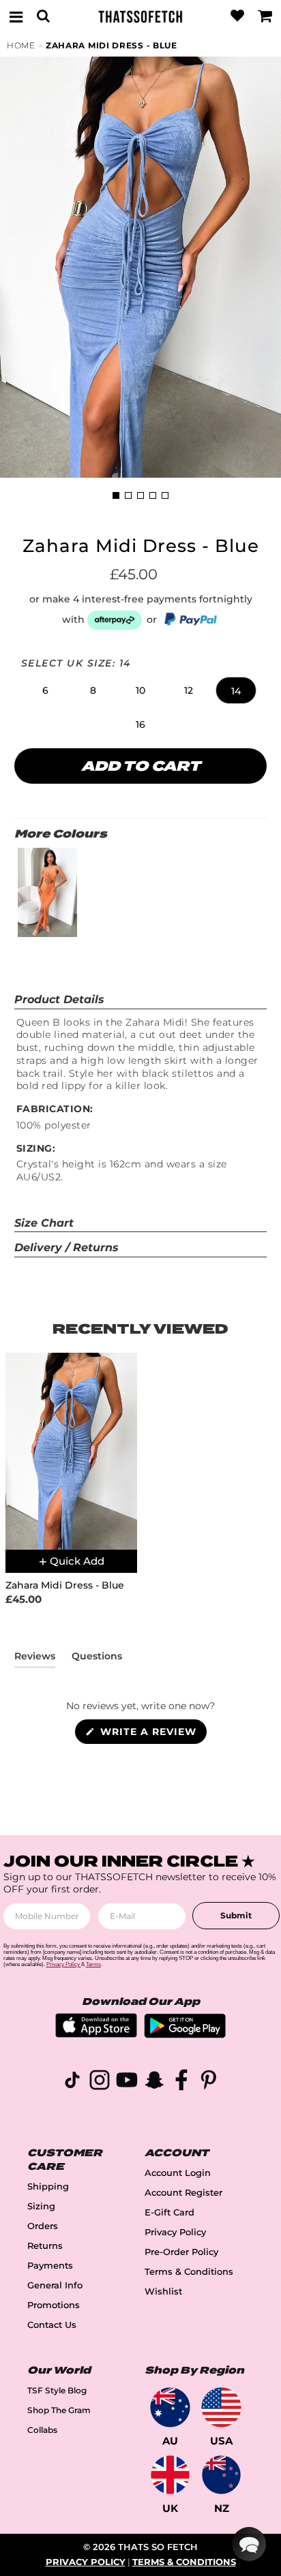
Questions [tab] (97, 1659)
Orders (43, 2226)
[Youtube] (127, 2082)
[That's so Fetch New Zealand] (221, 2475)
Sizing (41, 2206)
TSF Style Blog (57, 2390)
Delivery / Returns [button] (66, 1247)
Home (21, 45)
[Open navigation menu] (16, 16)
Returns (45, 2246)
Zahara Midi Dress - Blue (112, 45)
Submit (236, 1915)
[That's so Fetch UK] (170, 2475)
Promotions (54, 2305)
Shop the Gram (59, 2410)
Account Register (183, 2193)
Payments (50, 2266)
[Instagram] (100, 2082)
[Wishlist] (237, 16)
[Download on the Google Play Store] (185, 2035)
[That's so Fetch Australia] (170, 2407)
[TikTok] (72, 2082)
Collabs (42, 2430)
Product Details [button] (59, 999)
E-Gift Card (169, 2212)
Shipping (48, 2187)
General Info (55, 2285)
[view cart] (265, 16)
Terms (93, 1964)
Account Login (178, 2173)
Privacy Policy (175, 2232)
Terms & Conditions (189, 2272)
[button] (45, 690)
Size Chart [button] (44, 1223)
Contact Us (52, 2325)
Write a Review (152, 1734)
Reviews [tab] (35, 1659)
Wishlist (163, 2291)
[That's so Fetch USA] (221, 2407)
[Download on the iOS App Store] (96, 2034)
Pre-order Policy (181, 2252)
